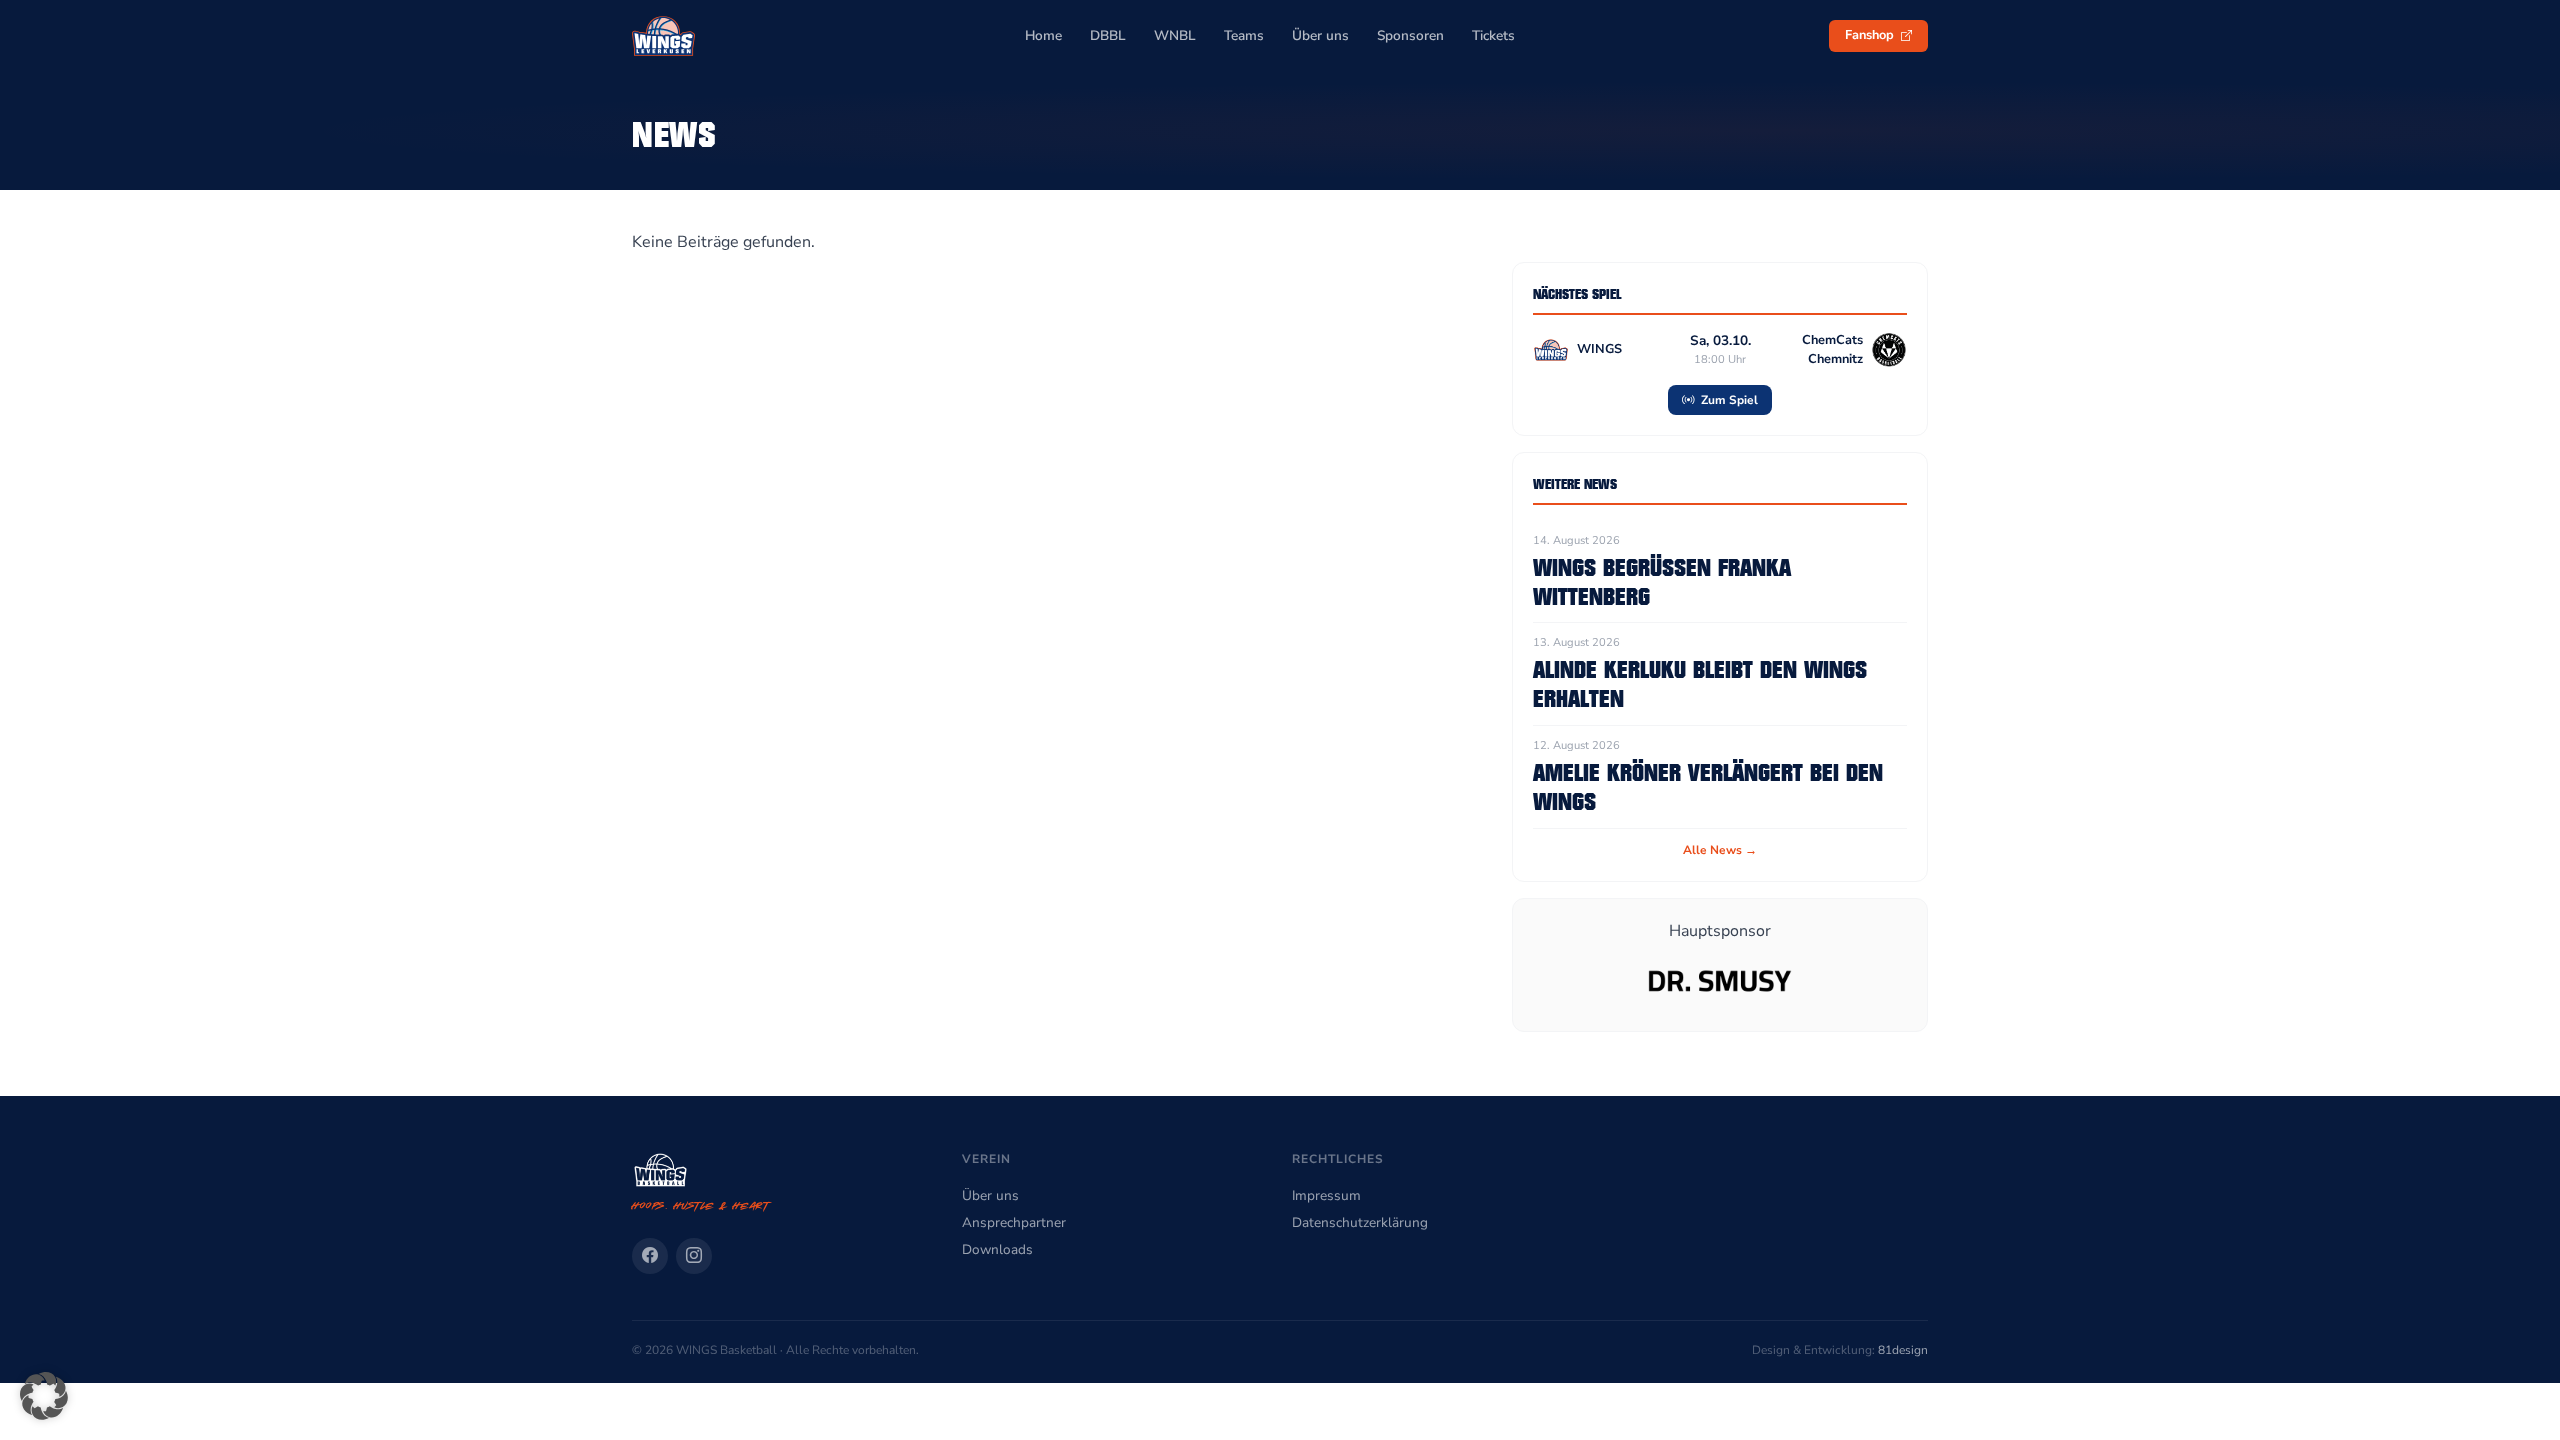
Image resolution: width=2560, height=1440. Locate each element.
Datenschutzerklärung (1360, 1222)
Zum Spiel (1728, 400)
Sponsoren (1410, 35)
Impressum (1326, 1195)
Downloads (997, 1249)
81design (1903, 1350)
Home (1043, 35)
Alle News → (1720, 850)
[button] (44, 1396)
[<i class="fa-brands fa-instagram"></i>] (694, 1256)
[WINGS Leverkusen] (663, 36)
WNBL (1175, 35)
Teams (1244, 35)
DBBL (1108, 35)
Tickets (1493, 35)
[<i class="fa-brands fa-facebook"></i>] (650, 1256)
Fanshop (1871, 35)
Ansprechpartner (1014, 1222)
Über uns (1320, 35)
